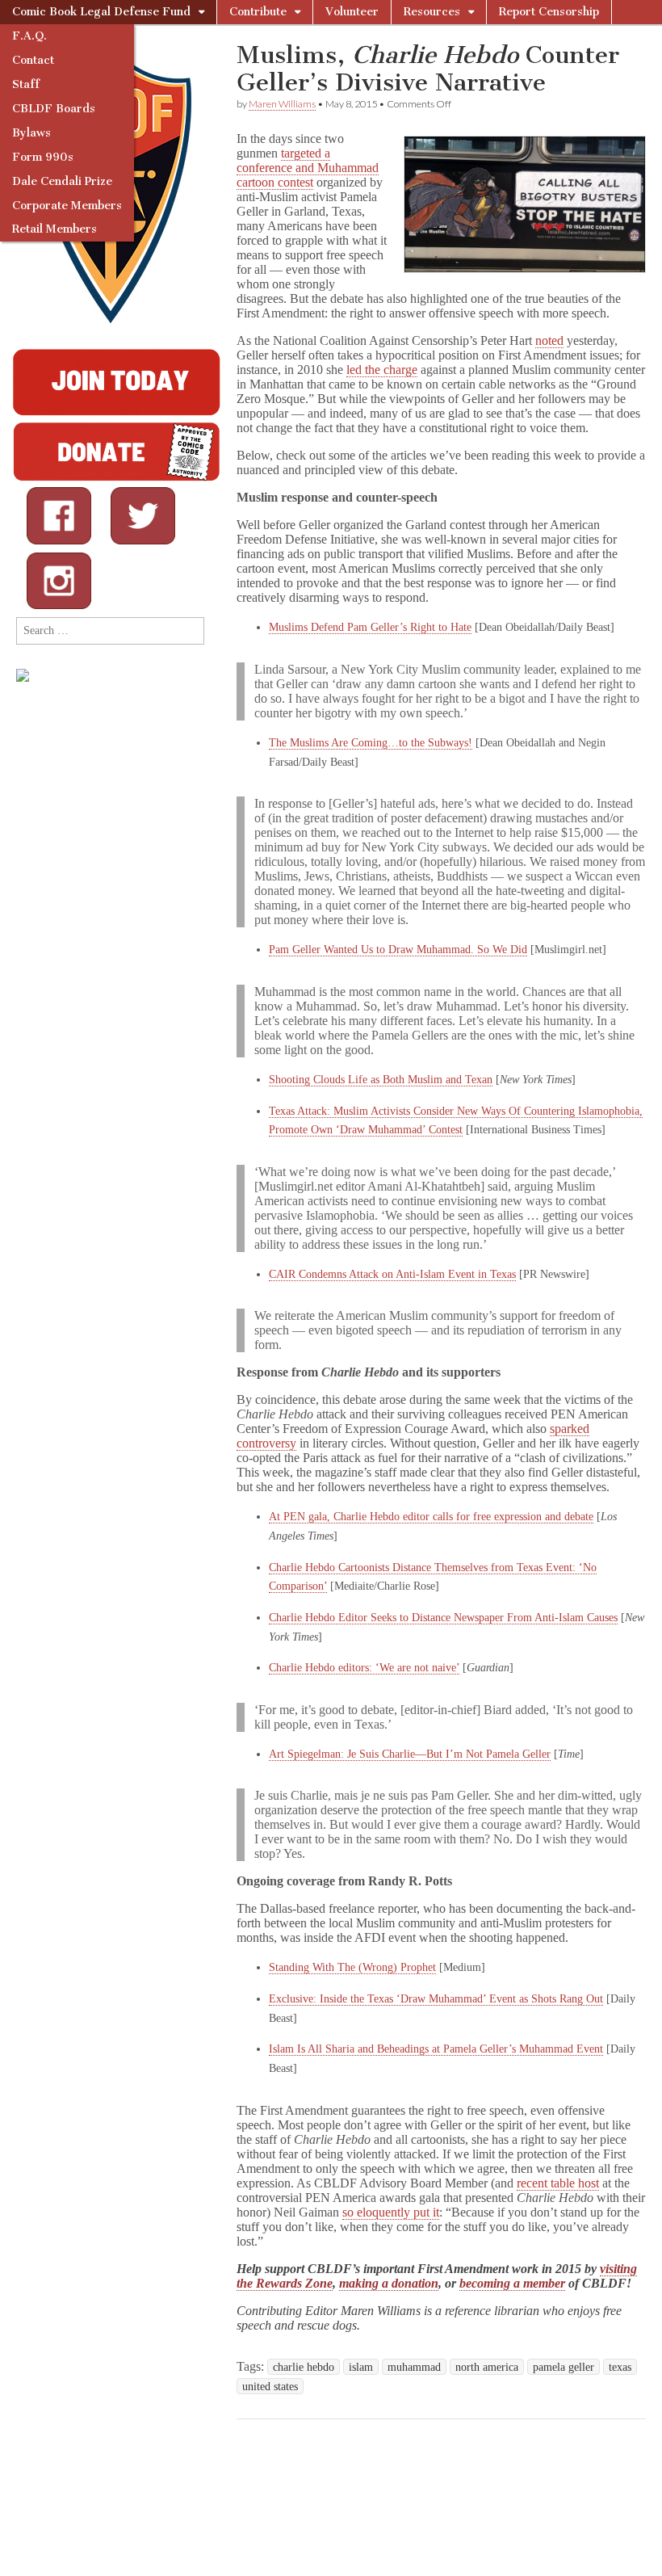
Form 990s (43, 157)
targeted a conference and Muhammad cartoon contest (308, 168)
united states (270, 2386)
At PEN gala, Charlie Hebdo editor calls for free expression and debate (431, 1517)
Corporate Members (67, 206)
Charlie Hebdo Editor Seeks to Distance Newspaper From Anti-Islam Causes (443, 1618)
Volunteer (352, 12)
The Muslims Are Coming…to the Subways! (371, 743)
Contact (33, 60)
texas (620, 2367)
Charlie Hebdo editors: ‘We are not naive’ (364, 1668)
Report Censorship (549, 12)
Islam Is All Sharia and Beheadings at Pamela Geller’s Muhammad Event (436, 2049)
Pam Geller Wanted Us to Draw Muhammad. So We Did (398, 950)
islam (361, 2367)
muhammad (414, 2367)
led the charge (382, 370)
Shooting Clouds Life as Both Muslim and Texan (381, 1080)
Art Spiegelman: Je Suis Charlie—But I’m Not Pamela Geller (410, 1754)
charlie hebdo (304, 2367)
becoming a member (512, 2283)
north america (487, 2367)
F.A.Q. (29, 36)
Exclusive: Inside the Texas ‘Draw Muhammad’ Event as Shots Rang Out (436, 1999)
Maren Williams (282, 104)
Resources (432, 12)
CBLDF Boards (54, 109)
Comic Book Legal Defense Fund (101, 12)
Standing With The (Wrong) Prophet (352, 1967)
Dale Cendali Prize (62, 181)
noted (549, 340)
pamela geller (564, 2367)
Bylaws (31, 133)
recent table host (558, 2183)
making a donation (389, 2283)
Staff (26, 84)
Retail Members (54, 229)
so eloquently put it (391, 2212)
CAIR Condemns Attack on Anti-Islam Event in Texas (392, 1274)
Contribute (258, 12)
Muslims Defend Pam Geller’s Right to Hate (370, 627)
